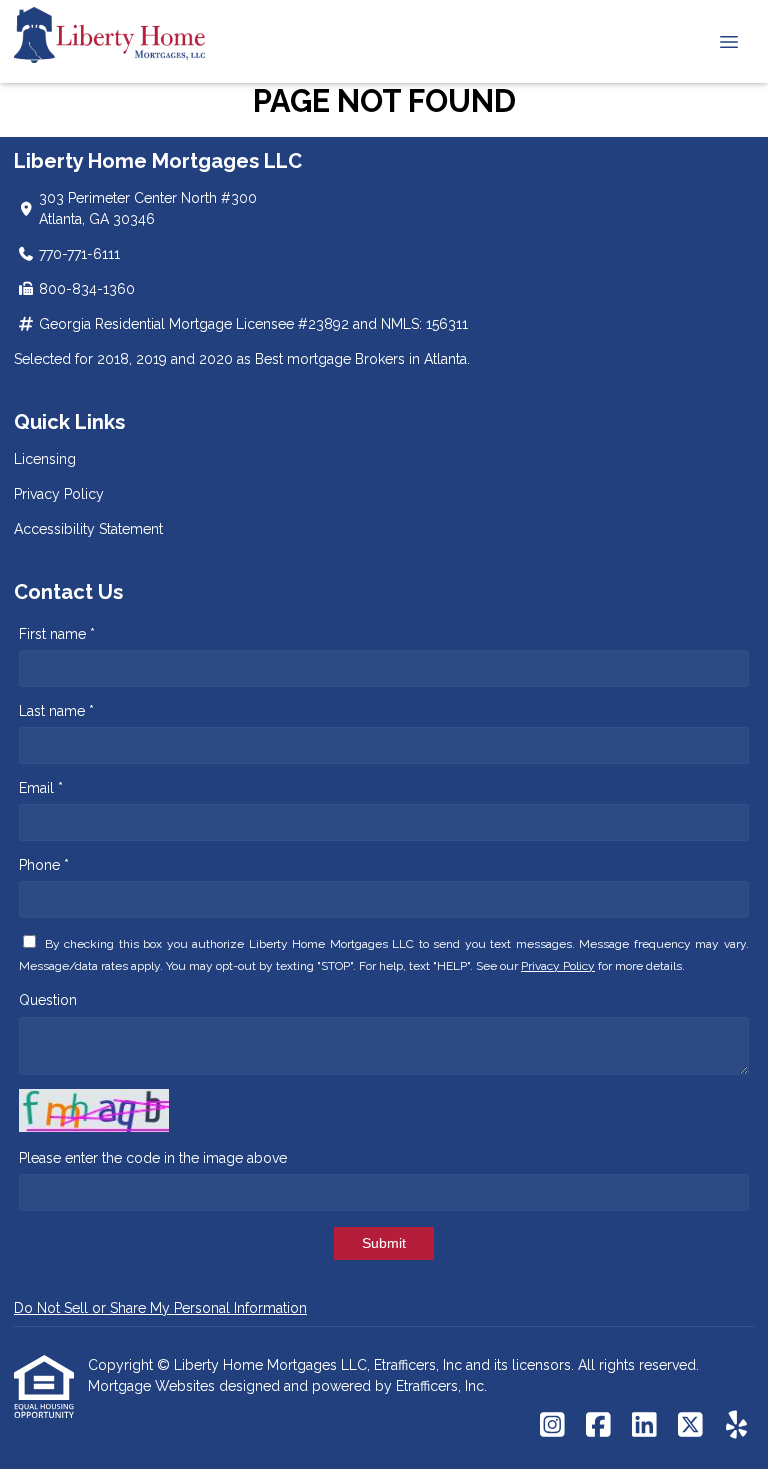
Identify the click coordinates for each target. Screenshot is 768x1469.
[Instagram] (552, 1426)
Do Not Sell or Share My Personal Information (160, 1308)
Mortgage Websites (153, 1386)
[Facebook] (598, 1426)
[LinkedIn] (644, 1426)
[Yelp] (736, 1426)
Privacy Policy (59, 494)
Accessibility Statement (88, 529)
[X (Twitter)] (690, 1426)
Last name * (56, 711)
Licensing (45, 459)
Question (48, 1000)
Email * (41, 788)
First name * (57, 634)
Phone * (44, 865)
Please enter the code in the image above (153, 1158)
